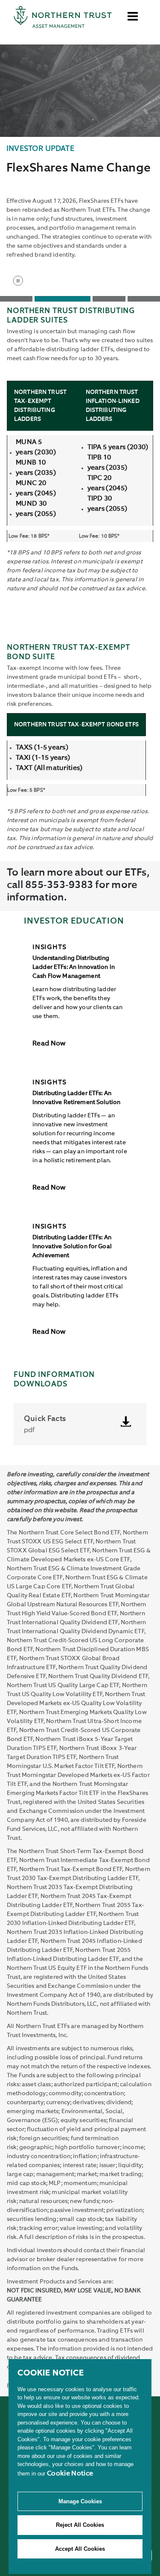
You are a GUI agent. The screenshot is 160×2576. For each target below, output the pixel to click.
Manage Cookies (80, 2501)
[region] (80, 2466)
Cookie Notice (70, 2474)
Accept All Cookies (80, 2549)
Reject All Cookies (80, 2525)
